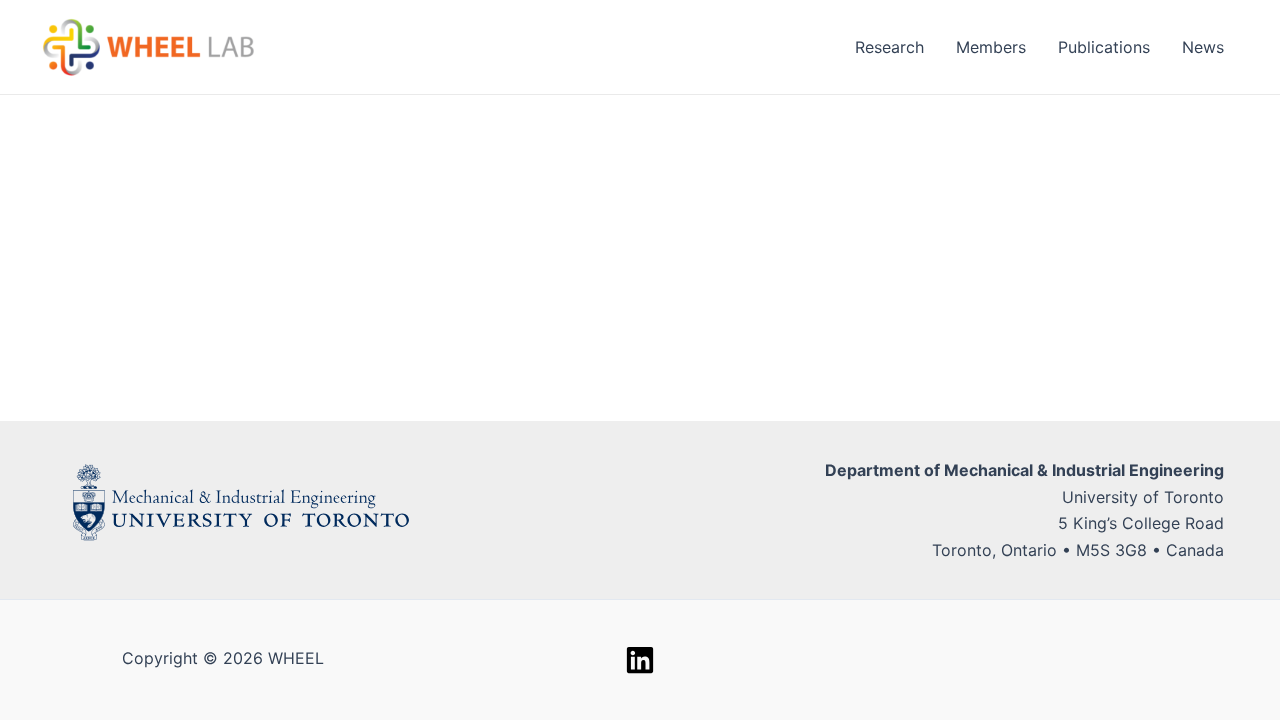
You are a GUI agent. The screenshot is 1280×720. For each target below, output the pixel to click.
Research (889, 47)
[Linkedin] (640, 660)
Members (991, 47)
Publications (1104, 47)
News (1203, 47)
